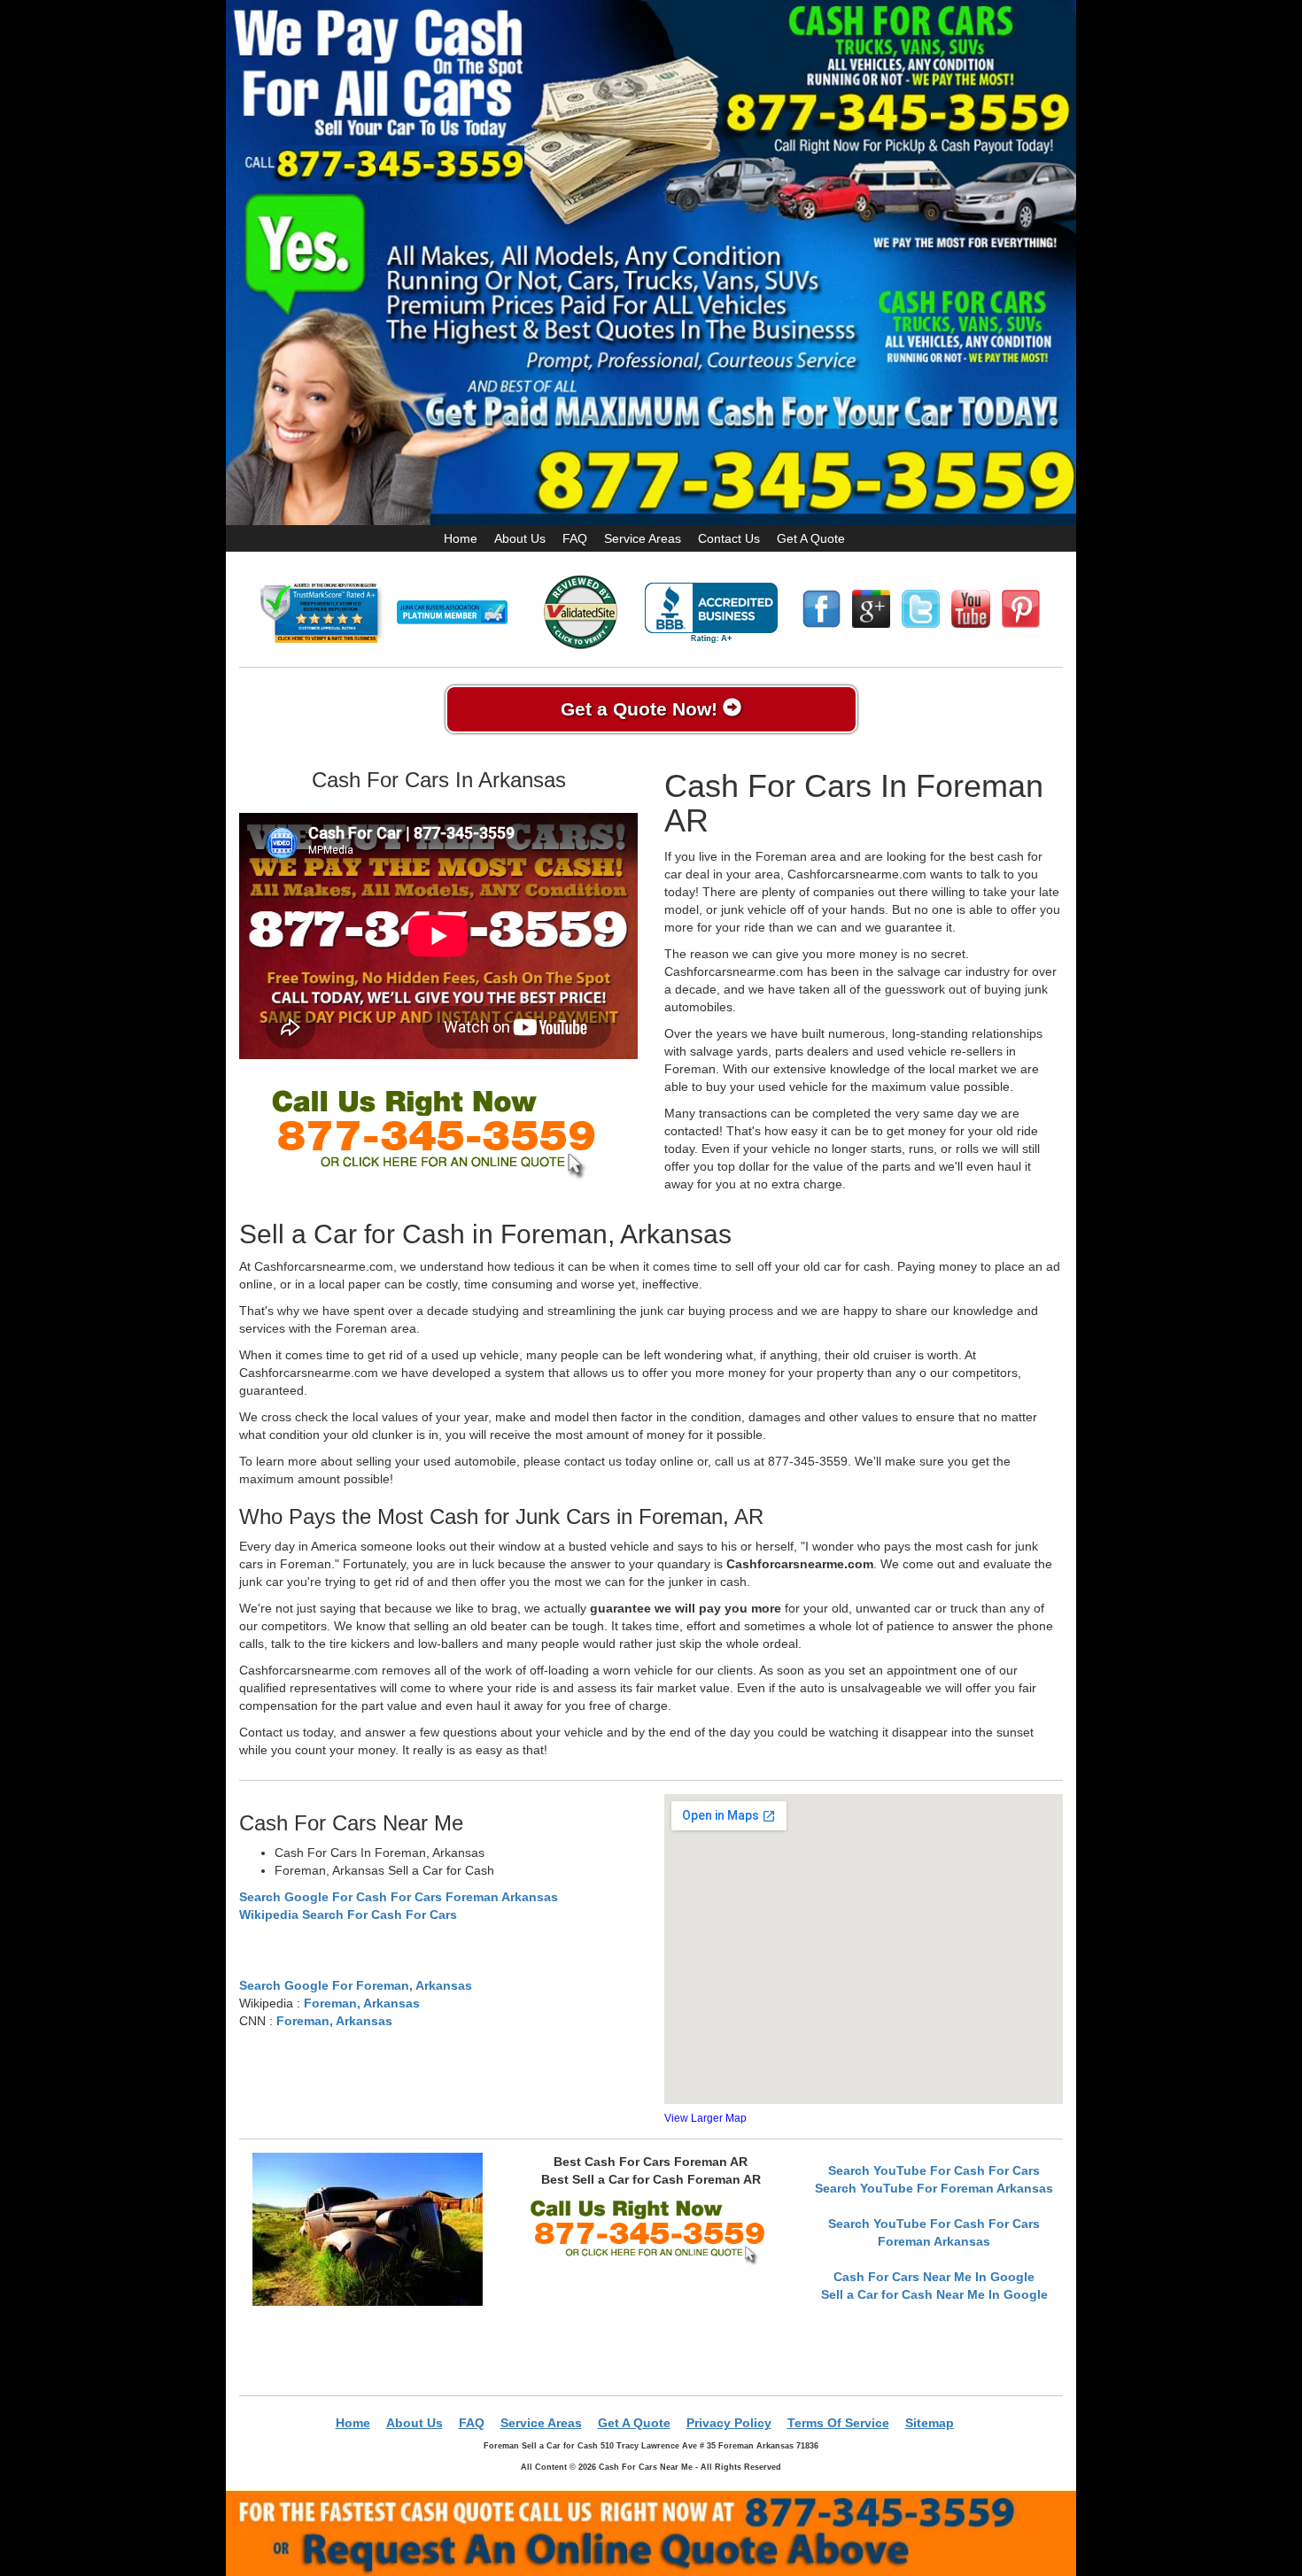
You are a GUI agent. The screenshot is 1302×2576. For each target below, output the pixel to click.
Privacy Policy (729, 2423)
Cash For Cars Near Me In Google (934, 2277)
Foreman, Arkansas (362, 2003)
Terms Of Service (838, 2423)
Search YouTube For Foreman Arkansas (934, 2188)
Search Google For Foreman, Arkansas (356, 1985)
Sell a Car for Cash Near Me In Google (934, 2294)
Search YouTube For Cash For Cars (934, 2170)
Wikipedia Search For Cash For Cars (348, 1915)
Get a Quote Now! (642, 709)
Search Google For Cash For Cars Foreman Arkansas (399, 1897)
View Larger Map (705, 2118)
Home (461, 538)
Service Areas (643, 538)
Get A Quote (811, 538)
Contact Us (729, 538)
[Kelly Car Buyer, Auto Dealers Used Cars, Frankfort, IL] (711, 613)
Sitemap (930, 2423)
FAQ (575, 538)
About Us (520, 538)
